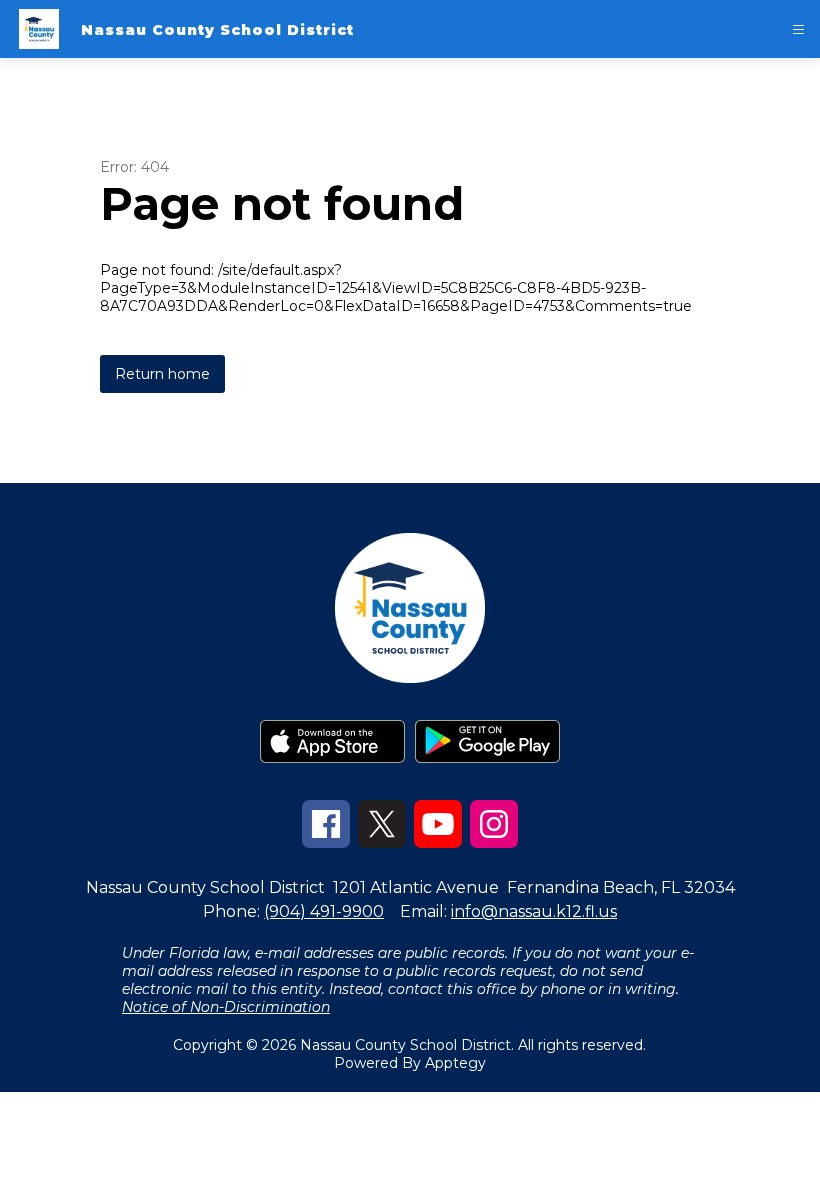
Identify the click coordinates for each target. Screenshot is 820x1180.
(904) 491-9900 (324, 911)
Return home (162, 374)
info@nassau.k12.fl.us (534, 911)
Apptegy (455, 1063)
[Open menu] (798, 29)
